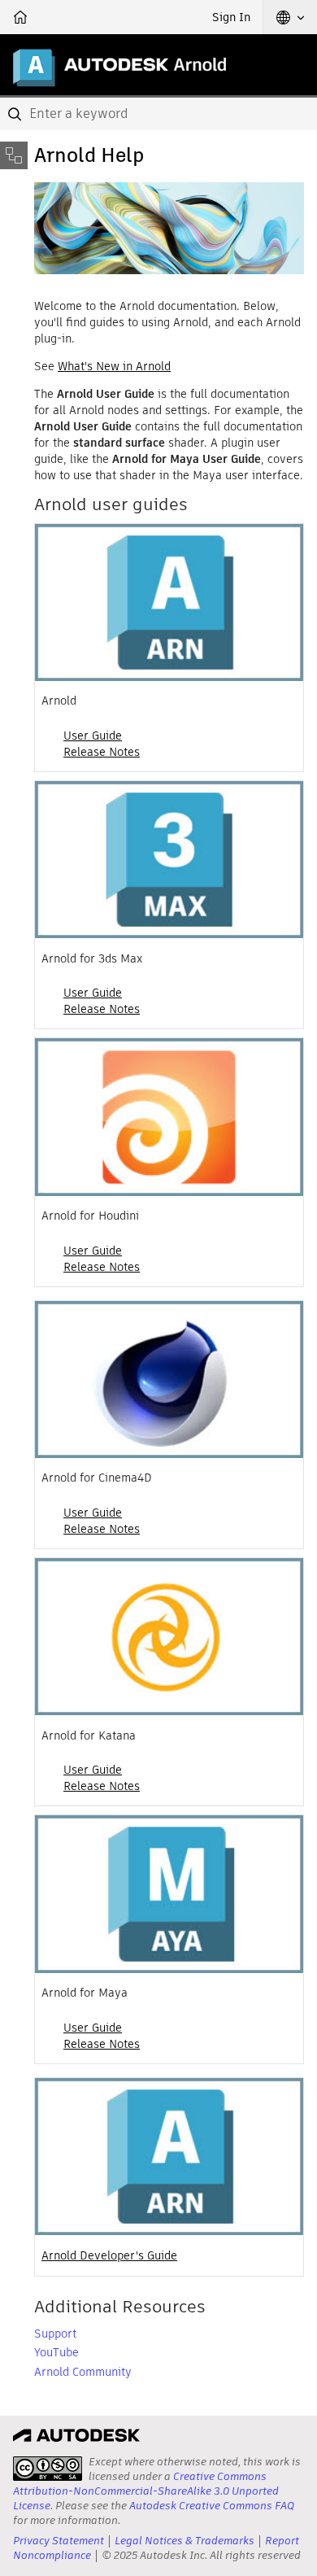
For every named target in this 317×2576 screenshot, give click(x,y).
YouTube (56, 2352)
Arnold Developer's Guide (109, 2255)
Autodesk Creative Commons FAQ (212, 2506)
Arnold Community (83, 2372)
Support (55, 2334)
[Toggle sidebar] (14, 155)
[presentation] (48, 2469)
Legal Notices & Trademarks (185, 2541)
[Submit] (16, 114)
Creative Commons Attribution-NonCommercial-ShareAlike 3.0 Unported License (146, 2491)
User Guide (93, 736)
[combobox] (158, 114)
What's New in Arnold (114, 366)
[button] (290, 17)
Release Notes (102, 752)
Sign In (231, 17)
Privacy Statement (59, 2541)
